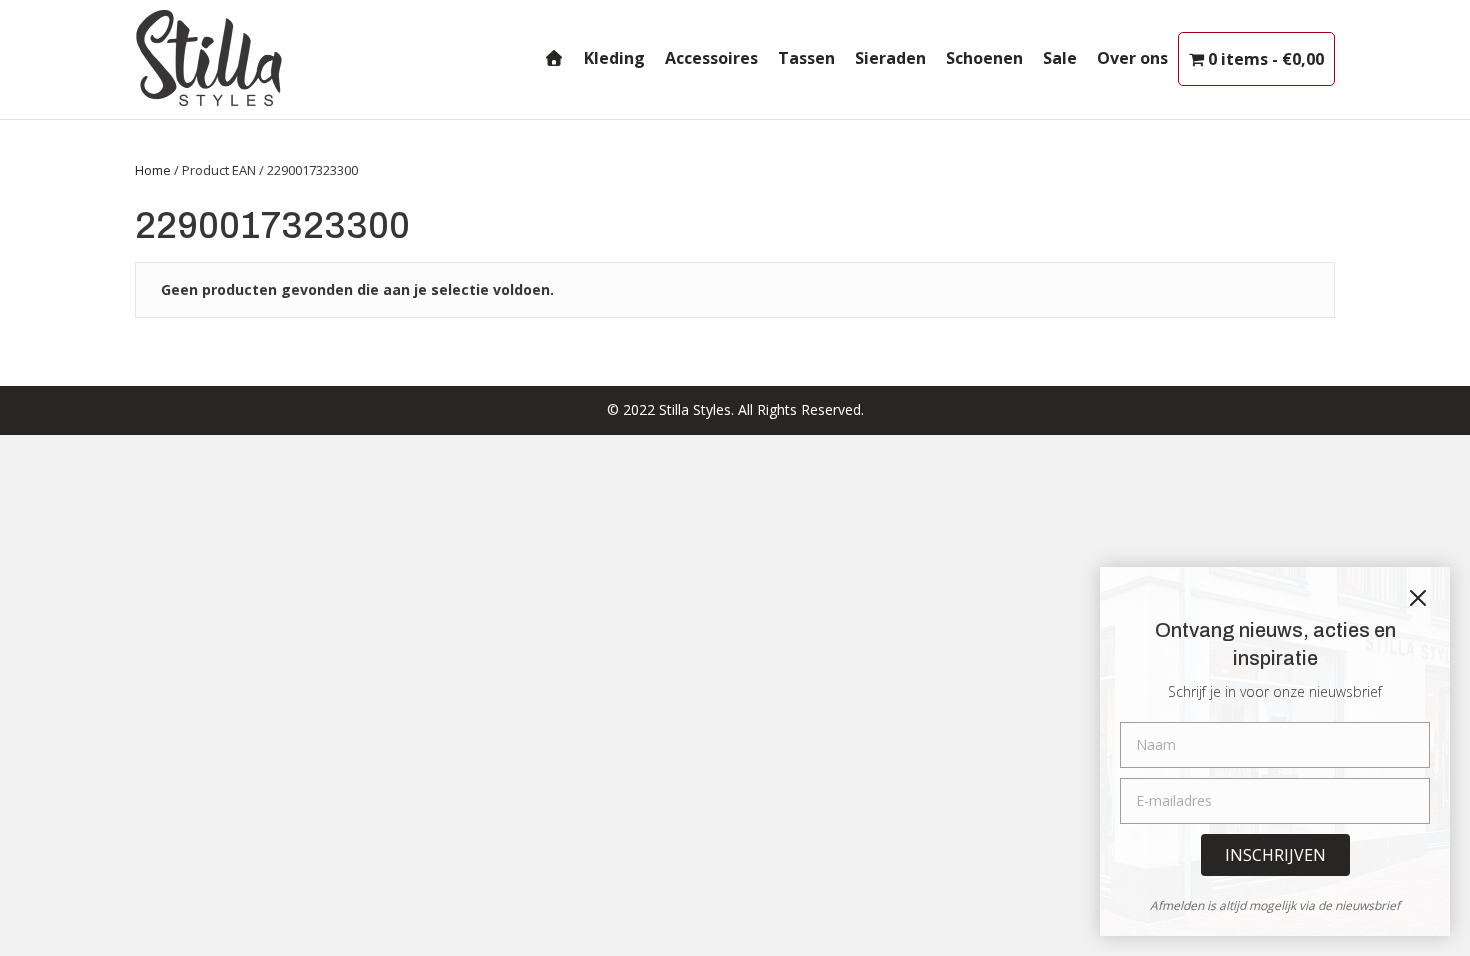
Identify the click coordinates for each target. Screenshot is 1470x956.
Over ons (1132, 58)
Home (153, 170)
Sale (1060, 58)
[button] (1275, 855)
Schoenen (984, 58)
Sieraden (890, 58)
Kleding (614, 58)
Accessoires (711, 58)
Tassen (806, 58)
